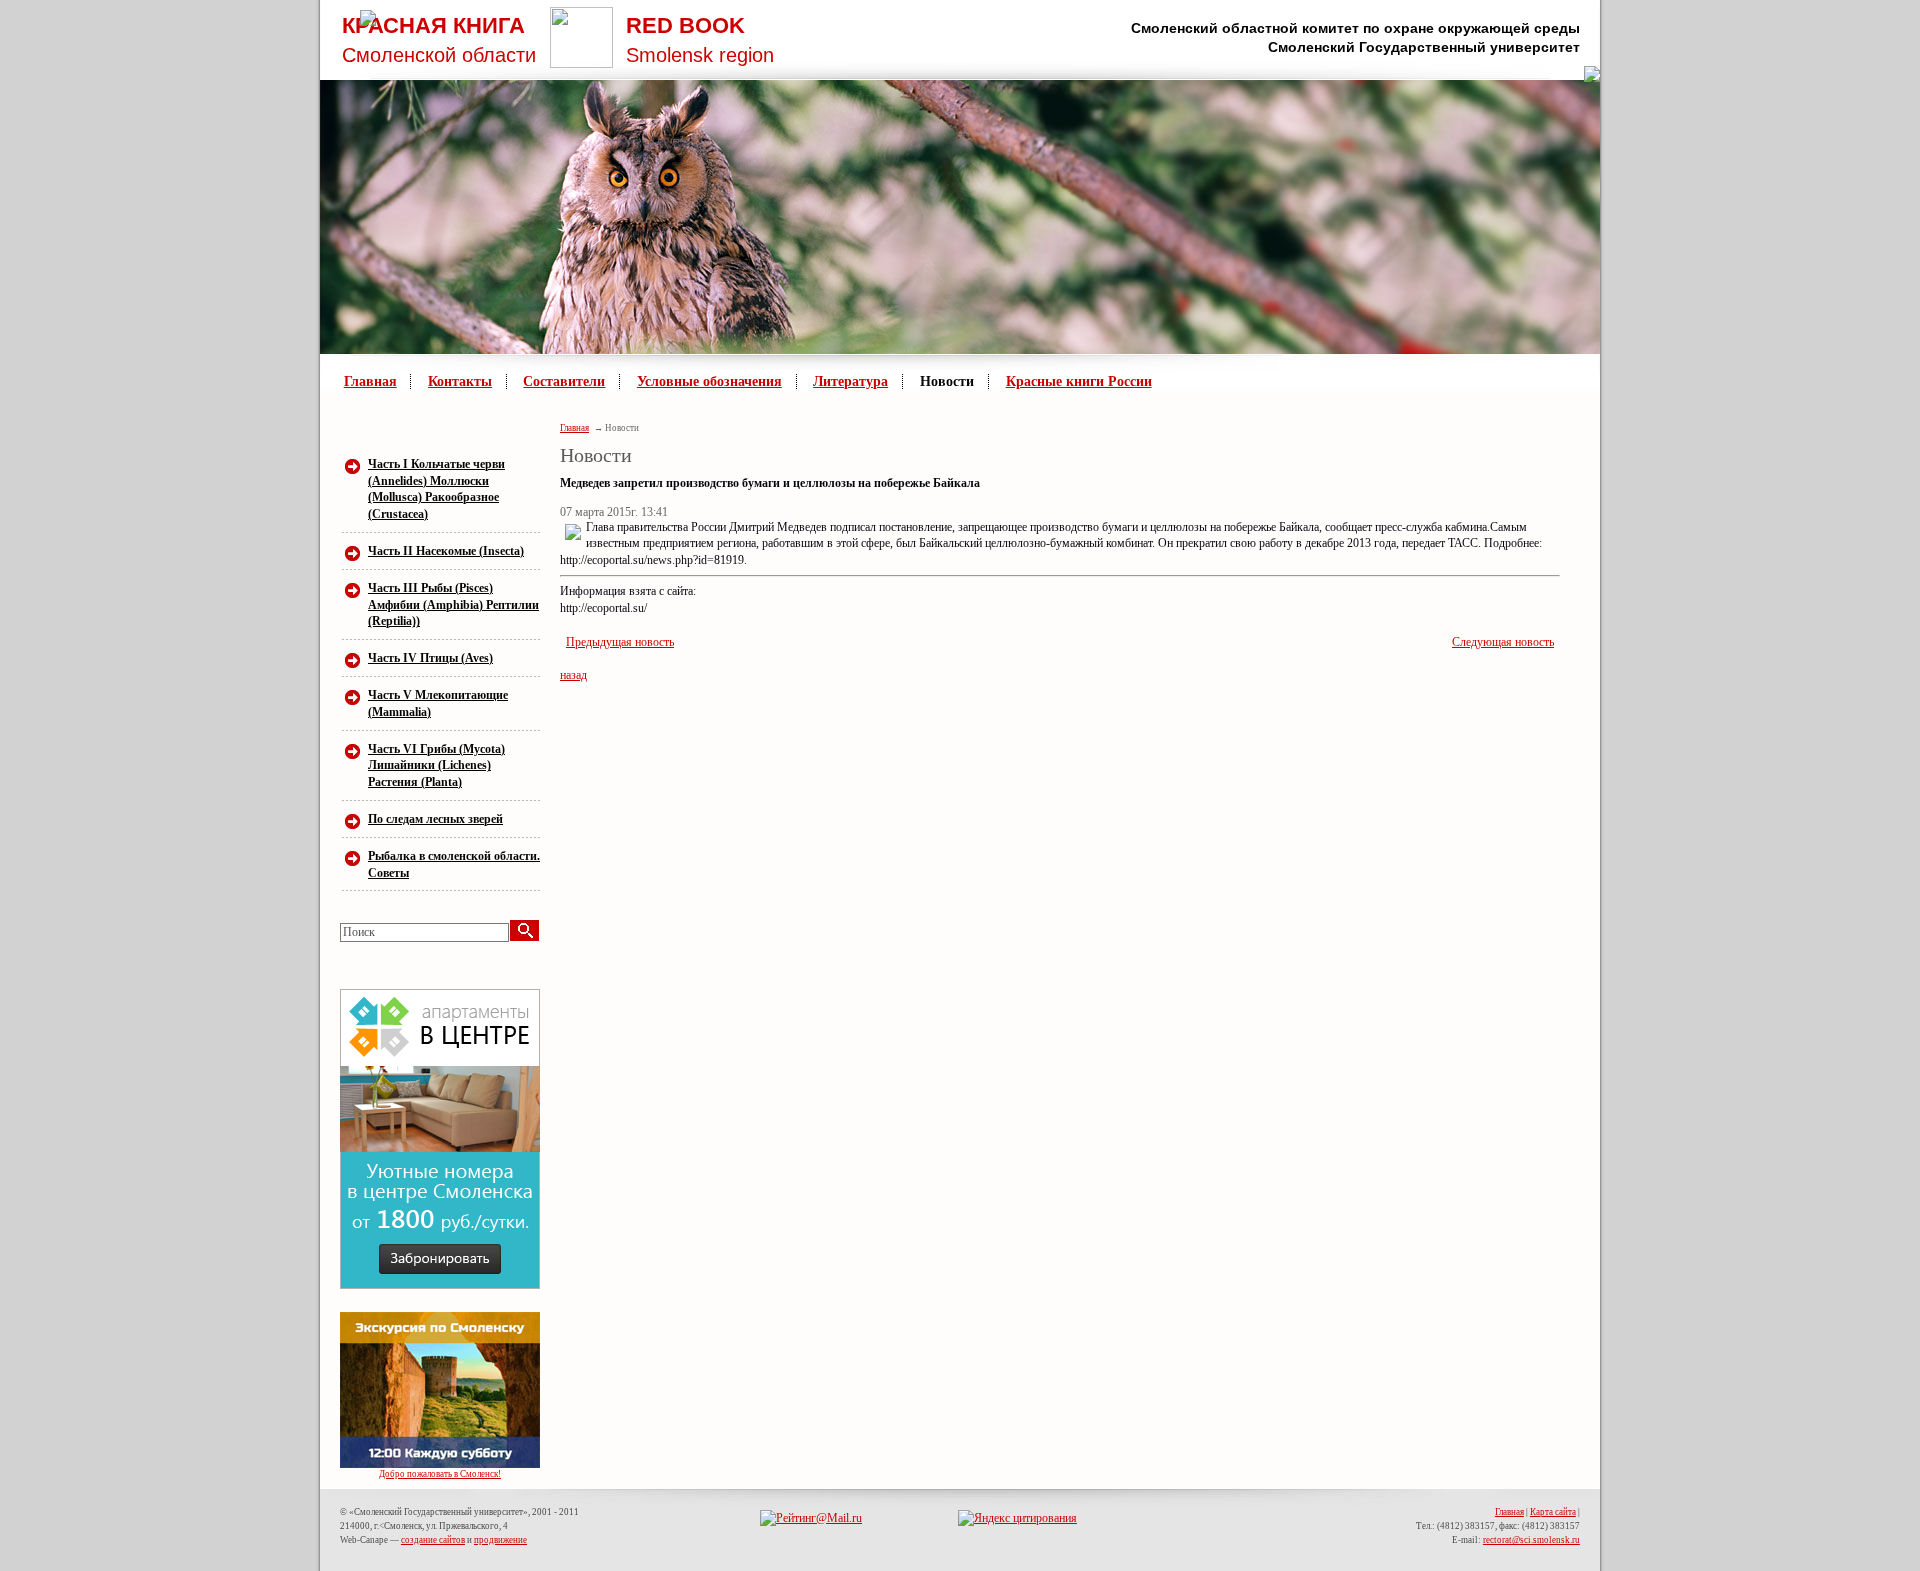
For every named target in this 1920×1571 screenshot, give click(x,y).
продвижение (500, 1540)
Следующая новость (1503, 642)
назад (573, 675)
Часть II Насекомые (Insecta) (446, 551)
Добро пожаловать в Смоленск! (440, 1474)
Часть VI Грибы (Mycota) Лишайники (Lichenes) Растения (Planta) (436, 766)
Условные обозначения (709, 381)
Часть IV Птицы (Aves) (430, 658)
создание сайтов (433, 1540)
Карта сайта (1553, 1512)
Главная (370, 381)
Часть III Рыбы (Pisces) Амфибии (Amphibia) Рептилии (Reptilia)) (453, 605)
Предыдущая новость (620, 642)
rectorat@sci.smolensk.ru (1531, 1540)
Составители (564, 381)
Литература (850, 381)
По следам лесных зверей (435, 819)
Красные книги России (1079, 381)
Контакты (460, 381)
